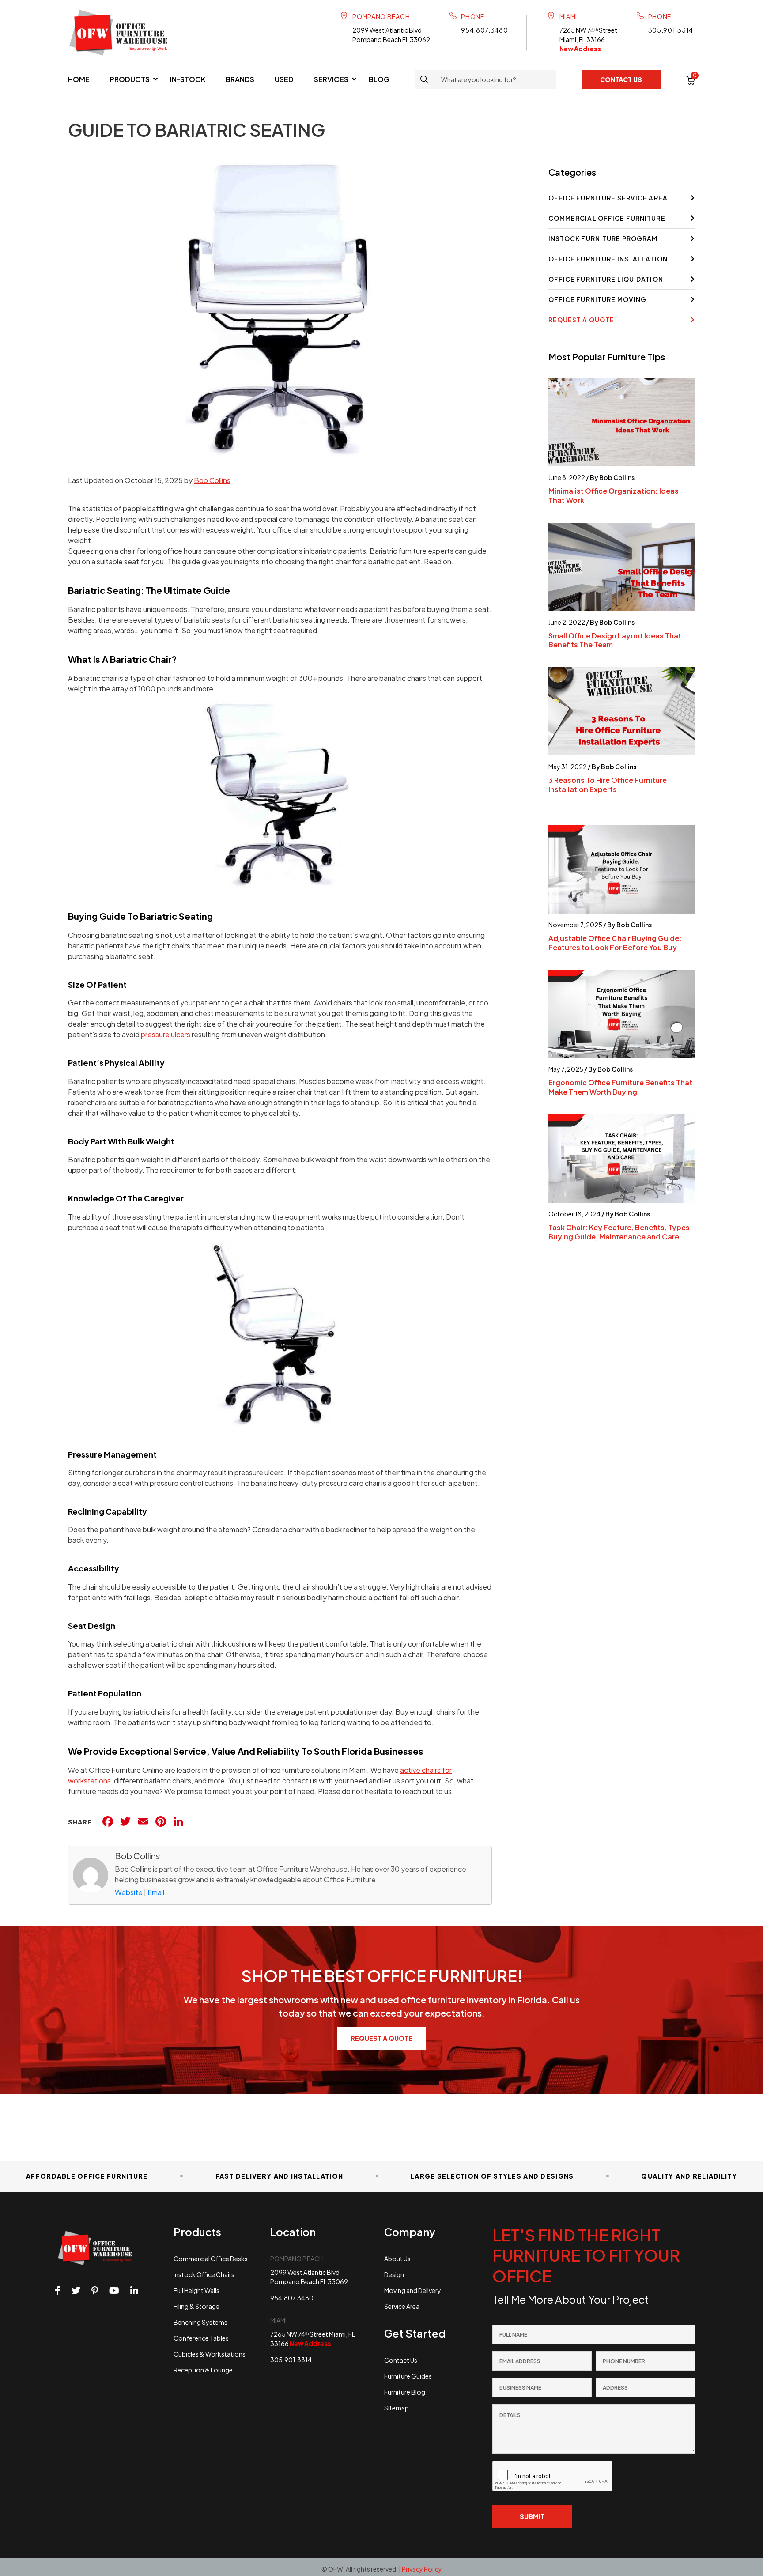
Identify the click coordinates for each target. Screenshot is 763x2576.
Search (424, 79)
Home (79, 79)
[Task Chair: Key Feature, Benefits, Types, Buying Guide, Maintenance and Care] (622, 1159)
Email (156, 1892)
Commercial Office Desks (211, 2259)
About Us (397, 2259)
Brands (240, 79)
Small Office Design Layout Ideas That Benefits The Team (615, 640)
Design (394, 2274)
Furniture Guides (408, 2376)
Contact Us (401, 2360)
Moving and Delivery (413, 2290)
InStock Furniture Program (603, 238)
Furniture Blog (405, 2392)
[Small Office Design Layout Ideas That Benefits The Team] (622, 567)
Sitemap (397, 2408)
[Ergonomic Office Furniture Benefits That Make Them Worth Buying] (622, 1014)
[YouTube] (114, 2291)
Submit (532, 2516)
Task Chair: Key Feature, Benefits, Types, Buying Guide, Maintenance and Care (620, 1232)
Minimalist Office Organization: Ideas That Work (614, 495)
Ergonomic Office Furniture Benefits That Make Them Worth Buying (620, 1087)
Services (331, 79)
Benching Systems (200, 2322)
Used (284, 79)
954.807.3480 (484, 30)
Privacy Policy (422, 2569)
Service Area (402, 2306)
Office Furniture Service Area (608, 198)
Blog (379, 79)
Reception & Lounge (203, 2370)
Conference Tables (201, 2338)
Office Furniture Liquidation (606, 279)
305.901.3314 (671, 30)
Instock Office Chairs (204, 2274)
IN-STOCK (188, 79)
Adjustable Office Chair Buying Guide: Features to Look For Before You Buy (615, 943)
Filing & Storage (196, 2306)
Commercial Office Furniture (607, 218)
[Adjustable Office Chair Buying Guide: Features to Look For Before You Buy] (622, 869)
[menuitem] (79, 79)
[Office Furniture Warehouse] (123, 32)
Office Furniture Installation (608, 259)
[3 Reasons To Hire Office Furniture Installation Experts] (622, 711)
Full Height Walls (196, 2290)
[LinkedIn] (134, 2291)
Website (129, 1892)
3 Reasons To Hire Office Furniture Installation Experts (608, 785)
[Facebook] (58, 2291)
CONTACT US (621, 79)
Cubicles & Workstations (210, 2354)
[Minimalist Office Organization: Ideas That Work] (622, 422)
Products (130, 79)
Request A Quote (582, 320)
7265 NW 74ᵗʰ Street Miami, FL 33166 (588, 39)
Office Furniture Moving (598, 299)
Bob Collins (212, 480)
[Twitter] (76, 2291)
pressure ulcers (166, 1034)
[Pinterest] (95, 2291)
